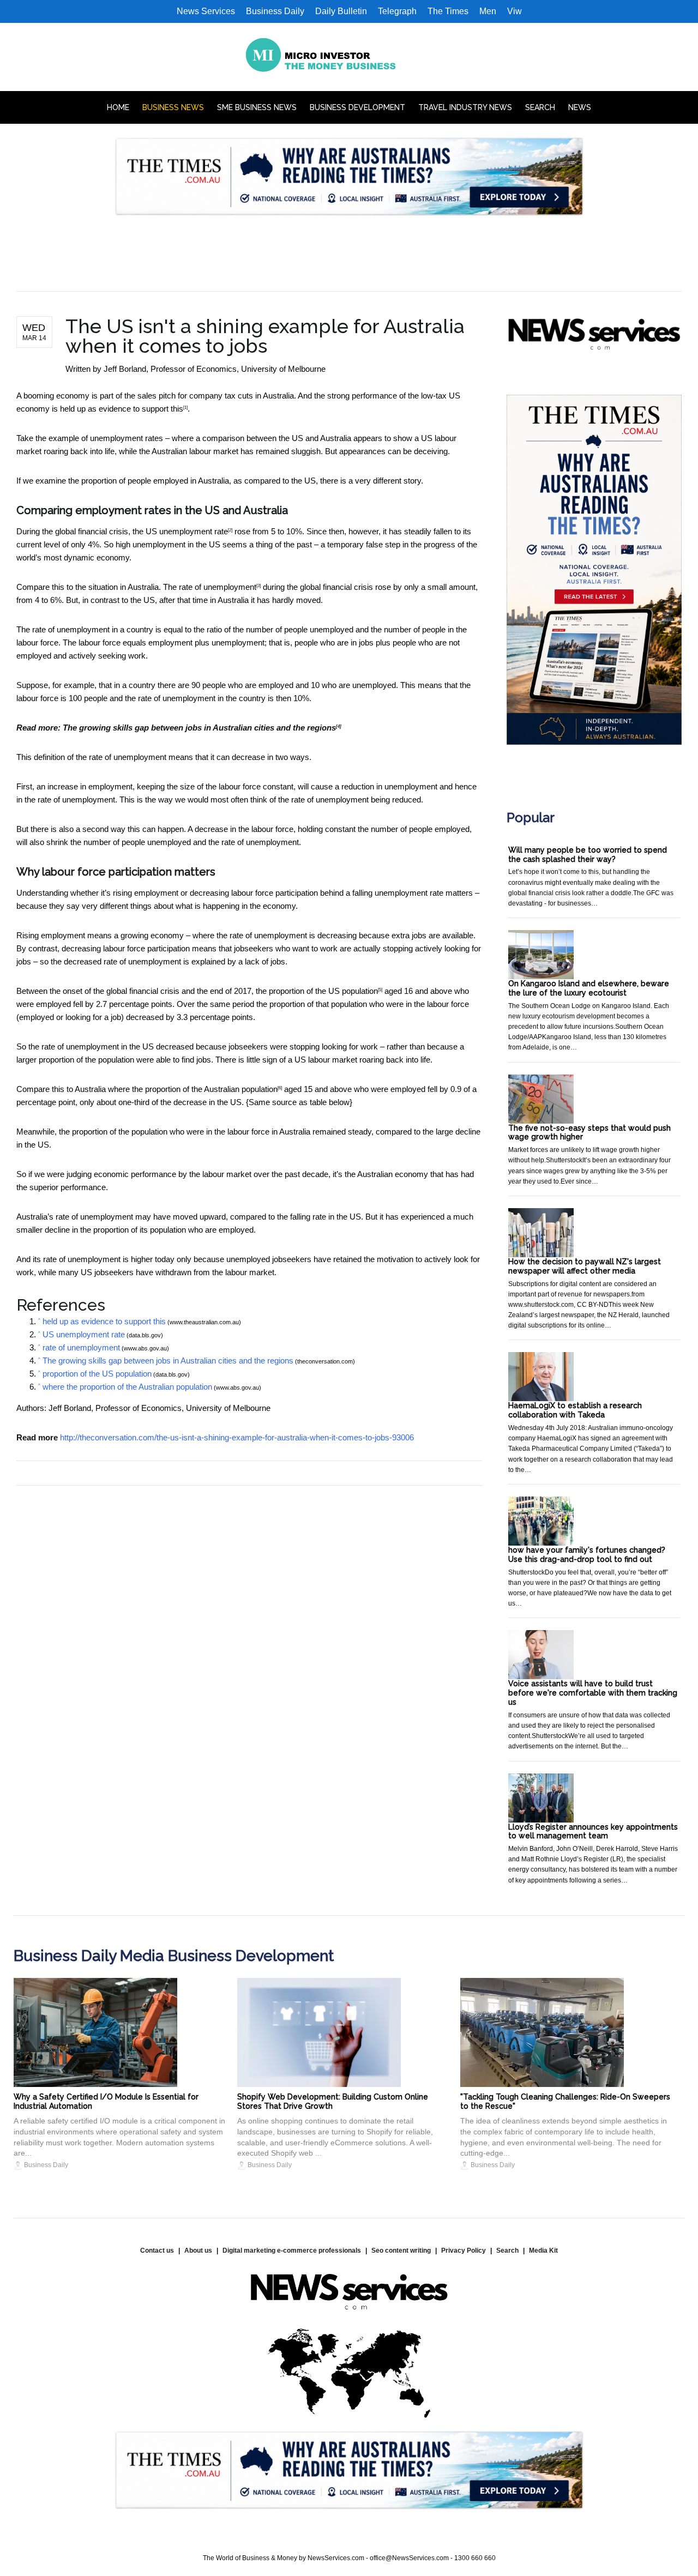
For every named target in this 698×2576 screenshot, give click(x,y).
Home (118, 107)
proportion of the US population (323, 991)
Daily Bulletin (341, 11)
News (580, 107)
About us (198, 2251)
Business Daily (275, 11)
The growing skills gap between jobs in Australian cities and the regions (199, 728)
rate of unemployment (218, 587)
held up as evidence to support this (122, 409)
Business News (173, 107)
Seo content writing (401, 2251)
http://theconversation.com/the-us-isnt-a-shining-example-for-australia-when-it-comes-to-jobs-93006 (237, 1437)
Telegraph (397, 11)
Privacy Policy (464, 2251)
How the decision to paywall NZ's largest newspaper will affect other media (585, 1266)
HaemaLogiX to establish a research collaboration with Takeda (575, 1410)
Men (488, 11)
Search (540, 107)
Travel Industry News (465, 107)
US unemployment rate (187, 531)
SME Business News (257, 107)
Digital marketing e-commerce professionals (292, 2251)
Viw (515, 11)
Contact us (157, 2251)
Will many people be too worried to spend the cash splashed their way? (588, 855)
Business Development (357, 107)
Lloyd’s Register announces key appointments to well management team (593, 1832)
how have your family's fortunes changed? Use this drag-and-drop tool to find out (587, 1555)
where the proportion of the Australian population (193, 1089)
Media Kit (543, 2251)
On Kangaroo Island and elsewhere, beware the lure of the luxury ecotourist (589, 988)
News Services (206, 11)
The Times (448, 11)
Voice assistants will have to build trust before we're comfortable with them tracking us (593, 1693)
